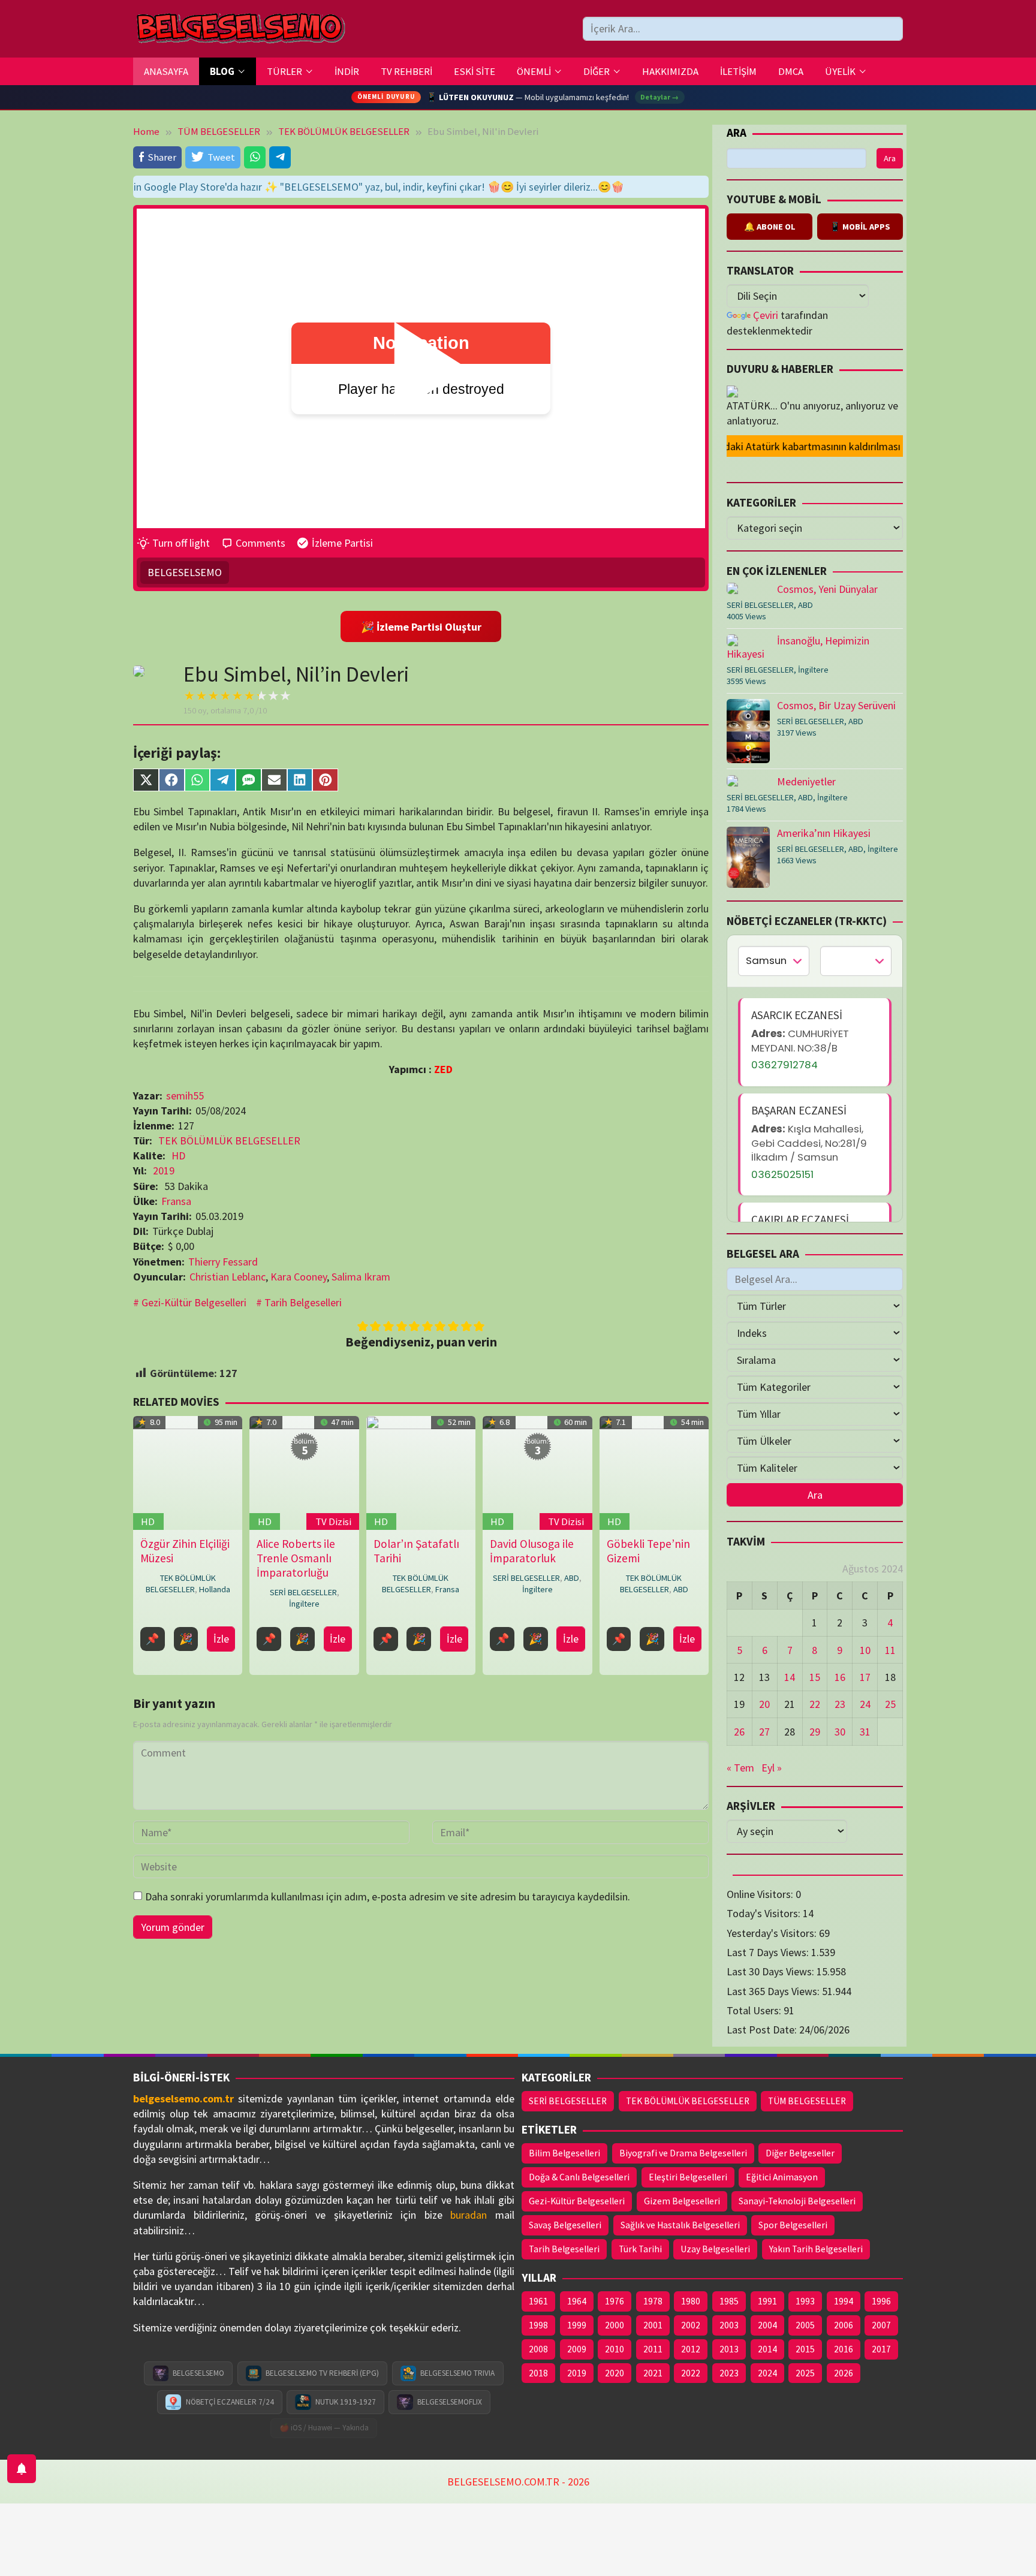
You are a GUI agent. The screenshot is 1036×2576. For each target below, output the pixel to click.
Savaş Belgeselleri (565, 2225)
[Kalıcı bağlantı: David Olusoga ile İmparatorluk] (537, 1472)
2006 (844, 2325)
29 (815, 1732)
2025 (805, 2373)
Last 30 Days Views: (772, 1971)
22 (815, 1704)
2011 (653, 2349)
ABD (572, 1578)
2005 (805, 2325)
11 (890, 1650)
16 (840, 1677)
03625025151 (782, 1174)
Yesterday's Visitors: (773, 1933)
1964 (577, 2301)
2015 (805, 2349)
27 (764, 1732)
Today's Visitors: (765, 1913)
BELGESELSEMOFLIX (450, 2402)
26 (739, 1732)
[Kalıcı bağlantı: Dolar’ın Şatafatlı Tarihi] (421, 1472)
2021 (653, 2373)
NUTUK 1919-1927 (346, 2402)
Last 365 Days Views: (774, 1991)
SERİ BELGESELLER (303, 1592)
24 (865, 1704)
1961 (538, 2301)
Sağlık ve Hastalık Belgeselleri (680, 2225)
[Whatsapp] (255, 157)
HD (178, 1156)
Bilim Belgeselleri (564, 2153)
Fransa (176, 1201)
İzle (221, 1639)
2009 (577, 2349)
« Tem (740, 1768)
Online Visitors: (761, 1894)
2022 (691, 2373)
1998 (538, 2325)
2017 (881, 2349)
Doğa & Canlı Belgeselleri (579, 2177)
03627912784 (784, 1065)
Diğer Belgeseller (800, 2153)
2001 (653, 2325)
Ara (737, 132)
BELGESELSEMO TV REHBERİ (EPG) (322, 2373)
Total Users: (755, 2010)
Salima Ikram (361, 1277)
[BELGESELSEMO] (240, 29)
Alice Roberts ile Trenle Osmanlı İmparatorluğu (296, 1558)
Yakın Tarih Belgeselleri (816, 2249)
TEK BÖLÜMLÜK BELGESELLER (229, 1141)
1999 (577, 2325)
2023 (729, 2373)
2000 (615, 2325)
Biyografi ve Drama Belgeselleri (683, 2153)
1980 (691, 2301)
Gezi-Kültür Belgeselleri (194, 1302)
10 (865, 1650)
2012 (691, 2349)
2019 (164, 1171)
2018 (538, 2373)
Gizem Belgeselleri (682, 2201)
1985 (729, 2301)
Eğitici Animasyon (782, 2177)
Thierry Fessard (223, 1262)
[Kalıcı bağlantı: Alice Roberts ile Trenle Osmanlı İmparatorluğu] (304, 1472)
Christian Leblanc (228, 1277)
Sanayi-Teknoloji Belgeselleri (797, 2201)
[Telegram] (280, 157)
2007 (881, 2325)
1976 (615, 2301)
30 (840, 1732)
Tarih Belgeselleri (303, 1302)
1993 (805, 2301)
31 (865, 1732)
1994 (844, 2301)
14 (790, 1677)
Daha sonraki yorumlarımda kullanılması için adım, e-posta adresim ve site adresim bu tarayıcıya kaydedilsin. (388, 1896)
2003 (729, 2325)
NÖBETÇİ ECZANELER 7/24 (230, 2402)
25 (890, 1704)
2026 (844, 2373)
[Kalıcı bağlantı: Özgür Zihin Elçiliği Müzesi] (188, 1472)
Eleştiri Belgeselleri (688, 2177)
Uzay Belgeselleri (715, 2249)
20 (764, 1704)
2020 (615, 2373)
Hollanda (215, 1589)
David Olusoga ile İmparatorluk (532, 1551)
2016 (844, 2349)
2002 (691, 2325)
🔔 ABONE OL (770, 227)
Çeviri (766, 315)
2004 (767, 2325)
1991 (767, 2301)
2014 (767, 2349)
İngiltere (304, 1604)
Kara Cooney (299, 1277)
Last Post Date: (763, 2030)
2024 (767, 2373)
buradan (469, 2215)
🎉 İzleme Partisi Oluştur (421, 627)
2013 (729, 2349)
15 (815, 1677)
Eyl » (772, 1768)
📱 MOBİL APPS (860, 227)
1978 (653, 2301)
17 (865, 1677)
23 (840, 1704)
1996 (881, 2301)
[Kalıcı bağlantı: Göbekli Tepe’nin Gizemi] (654, 1472)
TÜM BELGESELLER (807, 2101)
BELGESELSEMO (185, 572)
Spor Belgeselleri (793, 2225)
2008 (538, 2349)
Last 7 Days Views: (769, 1952)
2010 (615, 2349)
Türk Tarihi (640, 2249)
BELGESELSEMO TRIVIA (457, 2373)
